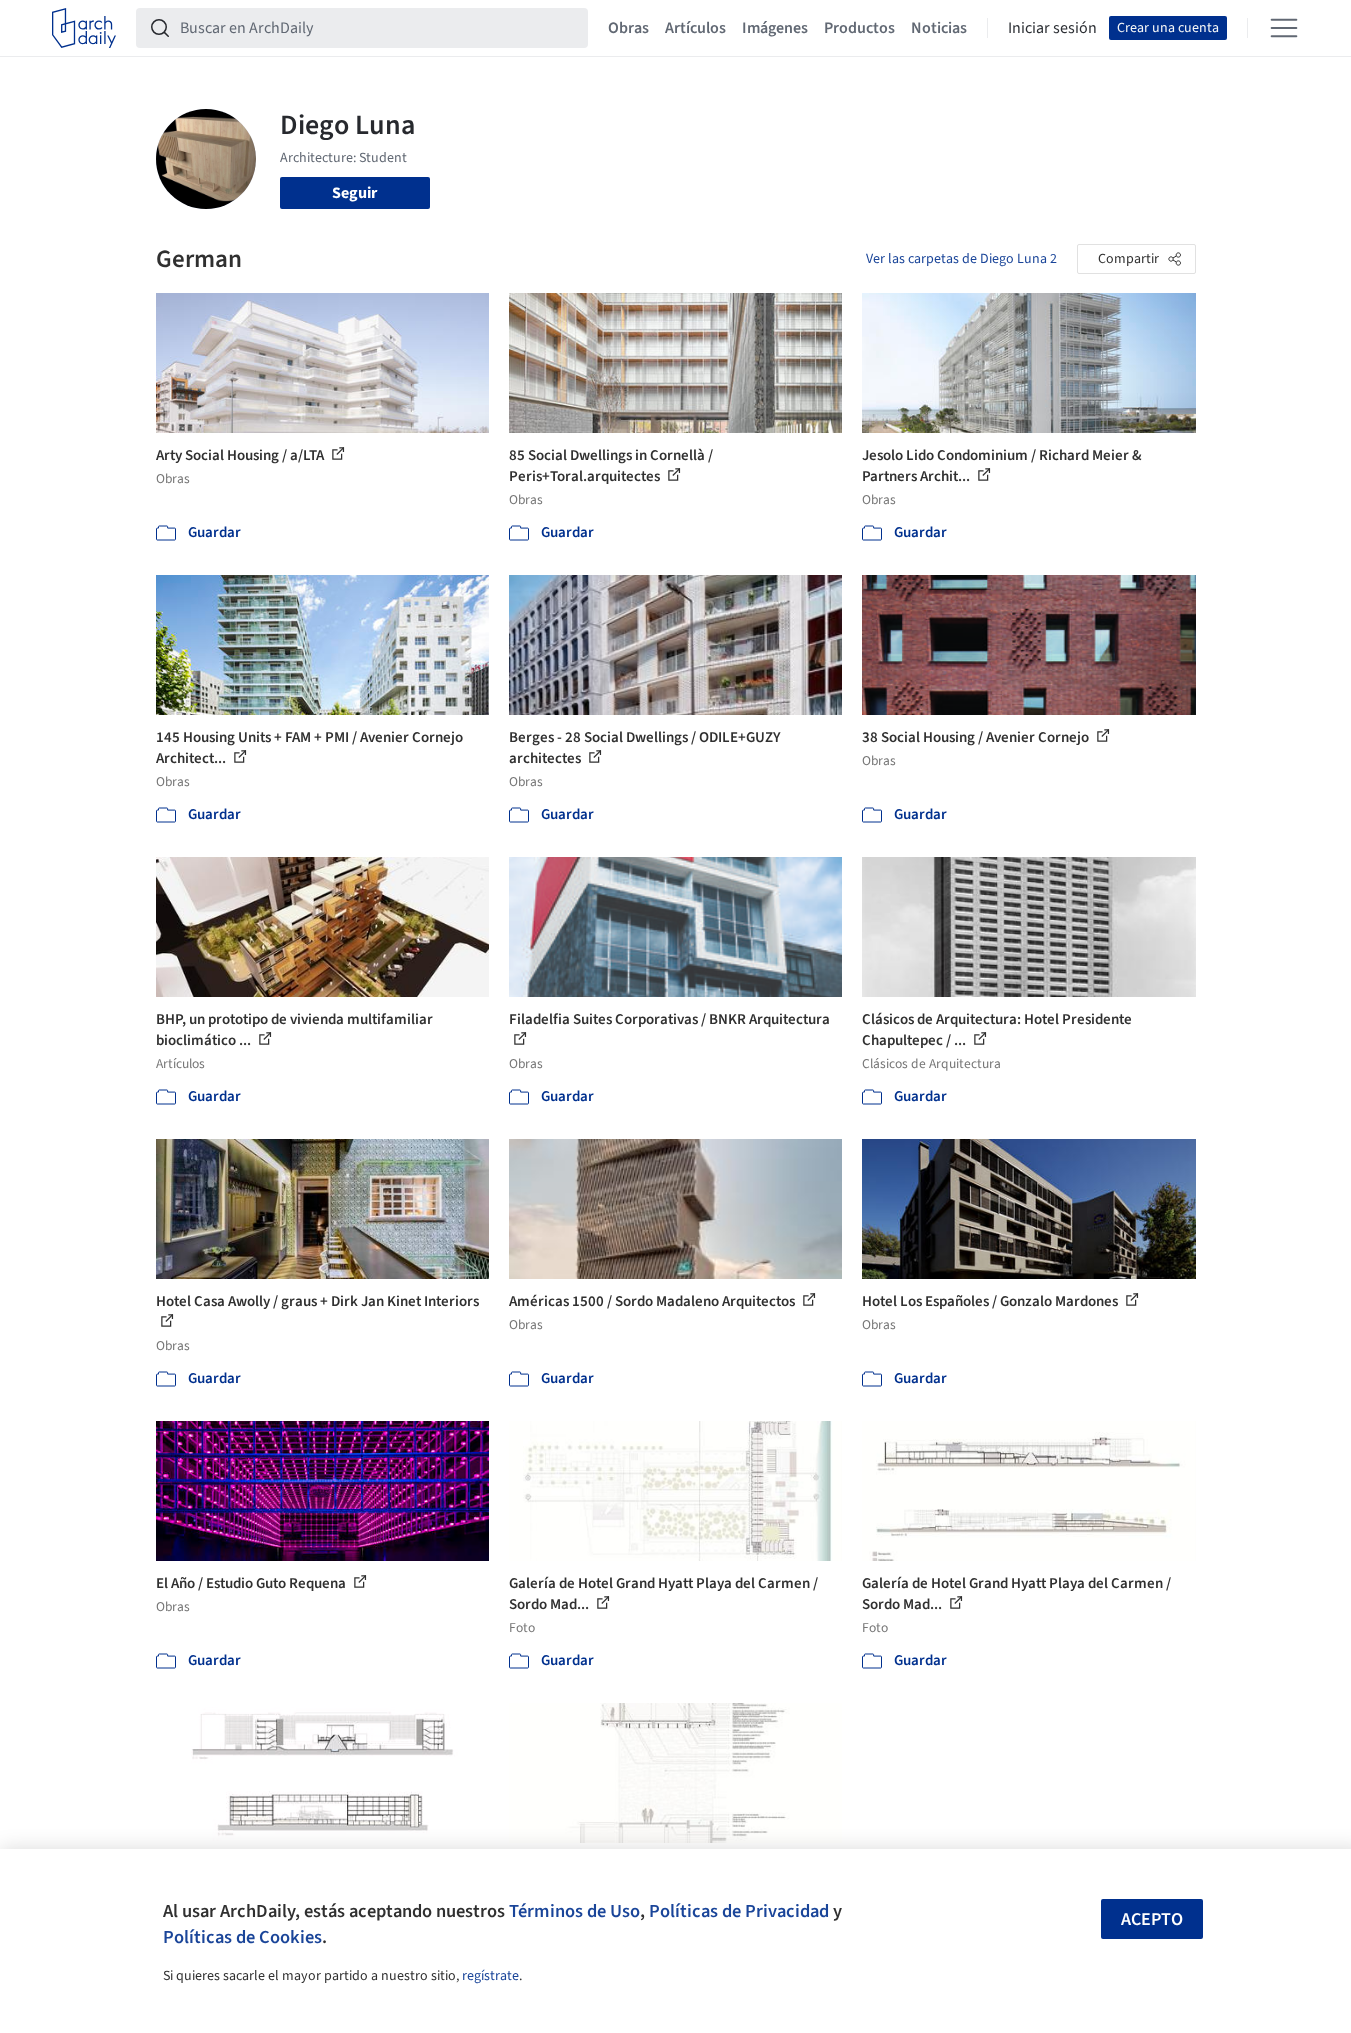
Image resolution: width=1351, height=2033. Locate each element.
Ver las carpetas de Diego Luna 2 (961, 259)
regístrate (490, 1976)
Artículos (695, 28)
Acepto (1152, 1919)
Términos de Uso (574, 1911)
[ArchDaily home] (84, 28)
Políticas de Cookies (242, 1937)
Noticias (939, 28)
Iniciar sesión (1052, 28)
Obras (628, 28)
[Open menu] (1284, 28)
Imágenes (775, 28)
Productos (859, 28)
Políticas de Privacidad (739, 1911)
